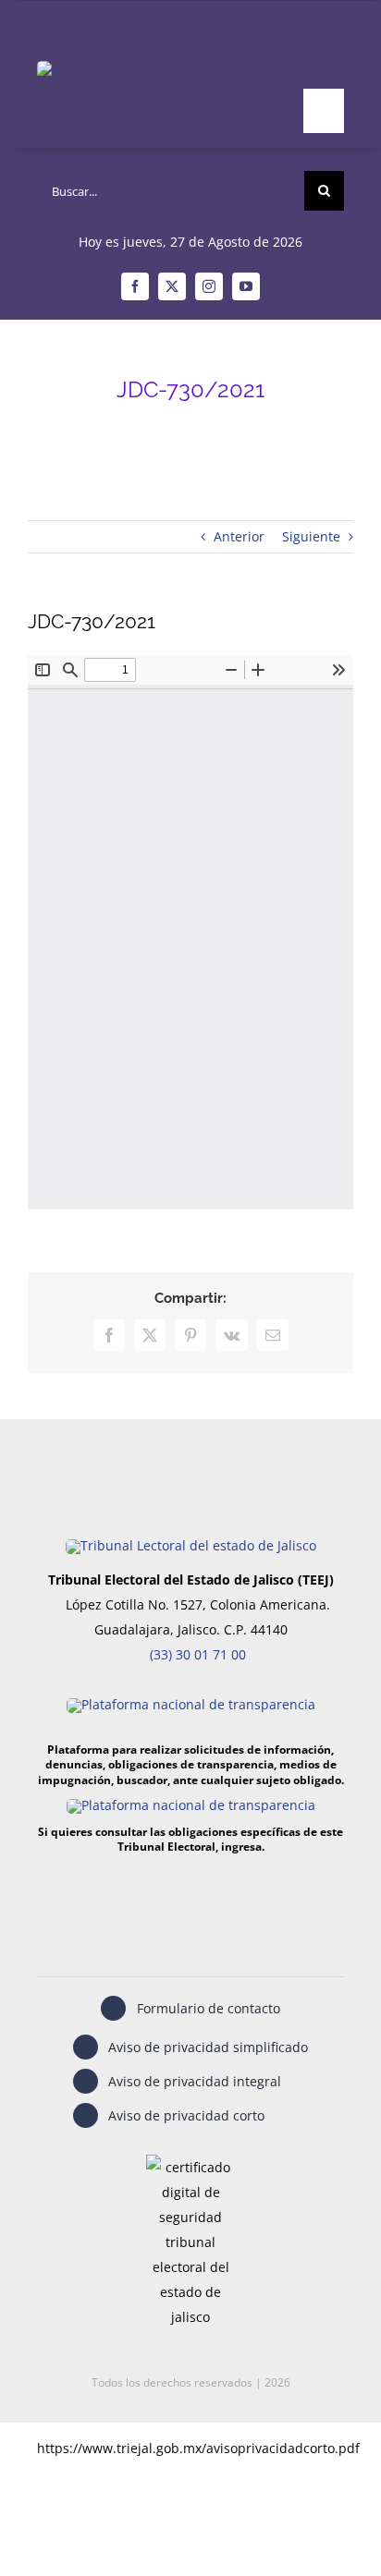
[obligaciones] (191, 1805)
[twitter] (172, 286)
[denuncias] (191, 1704)
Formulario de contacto (209, 2008)
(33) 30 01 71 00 (198, 1654)
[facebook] (135, 286)
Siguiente (311, 536)
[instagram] (209, 286)
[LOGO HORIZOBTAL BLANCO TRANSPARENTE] (111, 67)
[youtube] (246, 286)
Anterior (239, 536)
